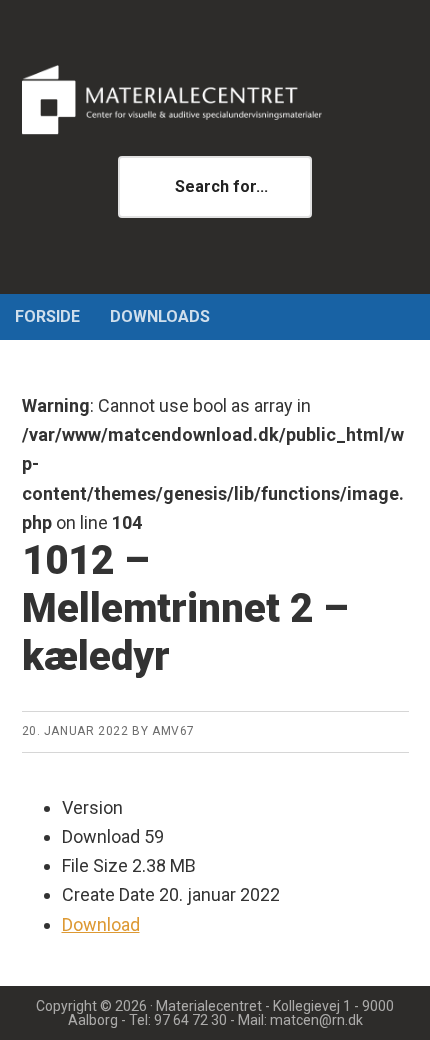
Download (101, 924)
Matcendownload (215, 100)
